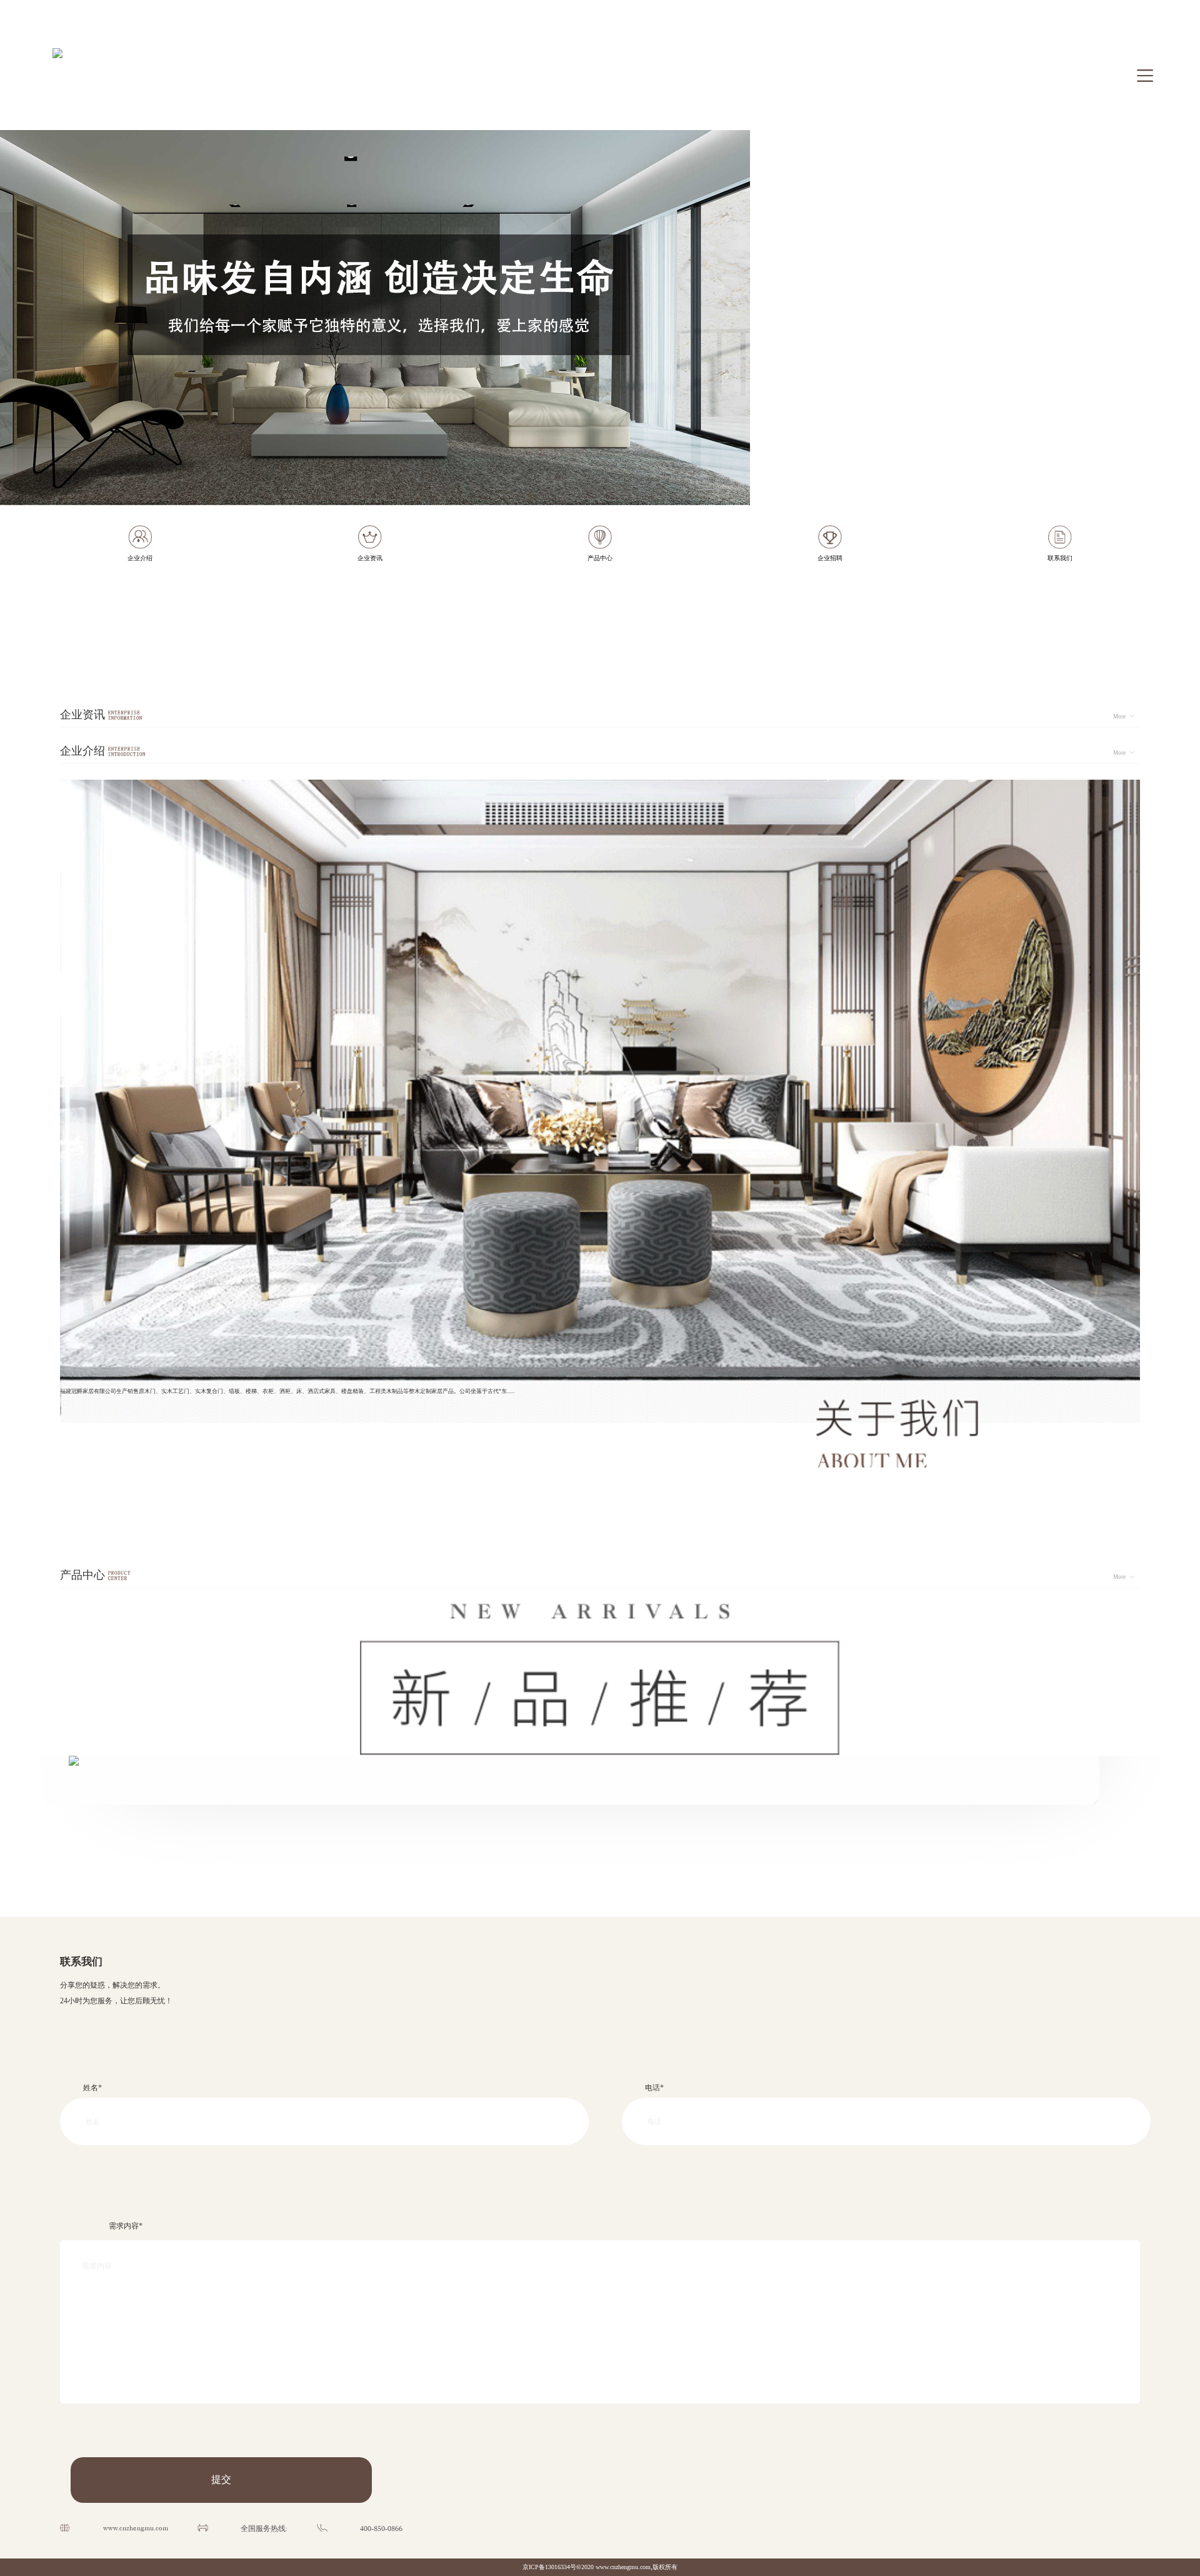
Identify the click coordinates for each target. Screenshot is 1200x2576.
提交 (221, 2479)
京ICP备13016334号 (549, 2567)
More (1119, 717)
